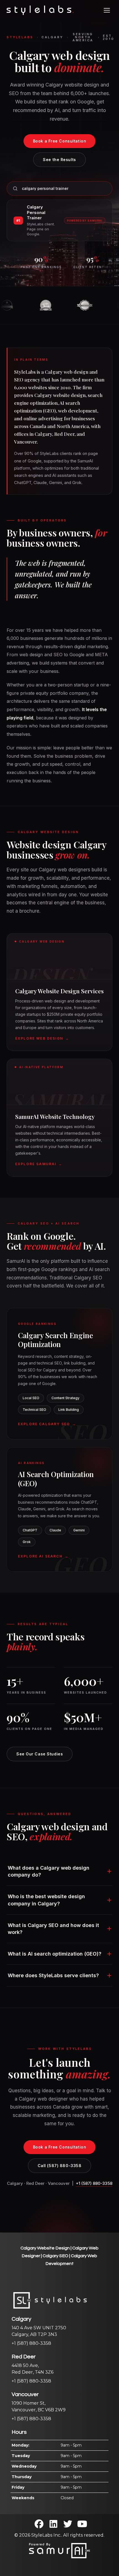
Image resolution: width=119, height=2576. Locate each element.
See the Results (59, 160)
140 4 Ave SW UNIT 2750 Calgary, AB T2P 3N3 (39, 2327)
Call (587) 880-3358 (60, 2166)
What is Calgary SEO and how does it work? (53, 1929)
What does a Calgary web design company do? (49, 1871)
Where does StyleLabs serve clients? (53, 1975)
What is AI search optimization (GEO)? (55, 1954)
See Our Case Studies (40, 1754)
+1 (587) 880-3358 (94, 2183)
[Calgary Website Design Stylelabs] (59, 2550)
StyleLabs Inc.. (47, 2535)
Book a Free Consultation (59, 141)
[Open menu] (107, 10)
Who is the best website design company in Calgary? (46, 1900)
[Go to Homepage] (40, 10)
